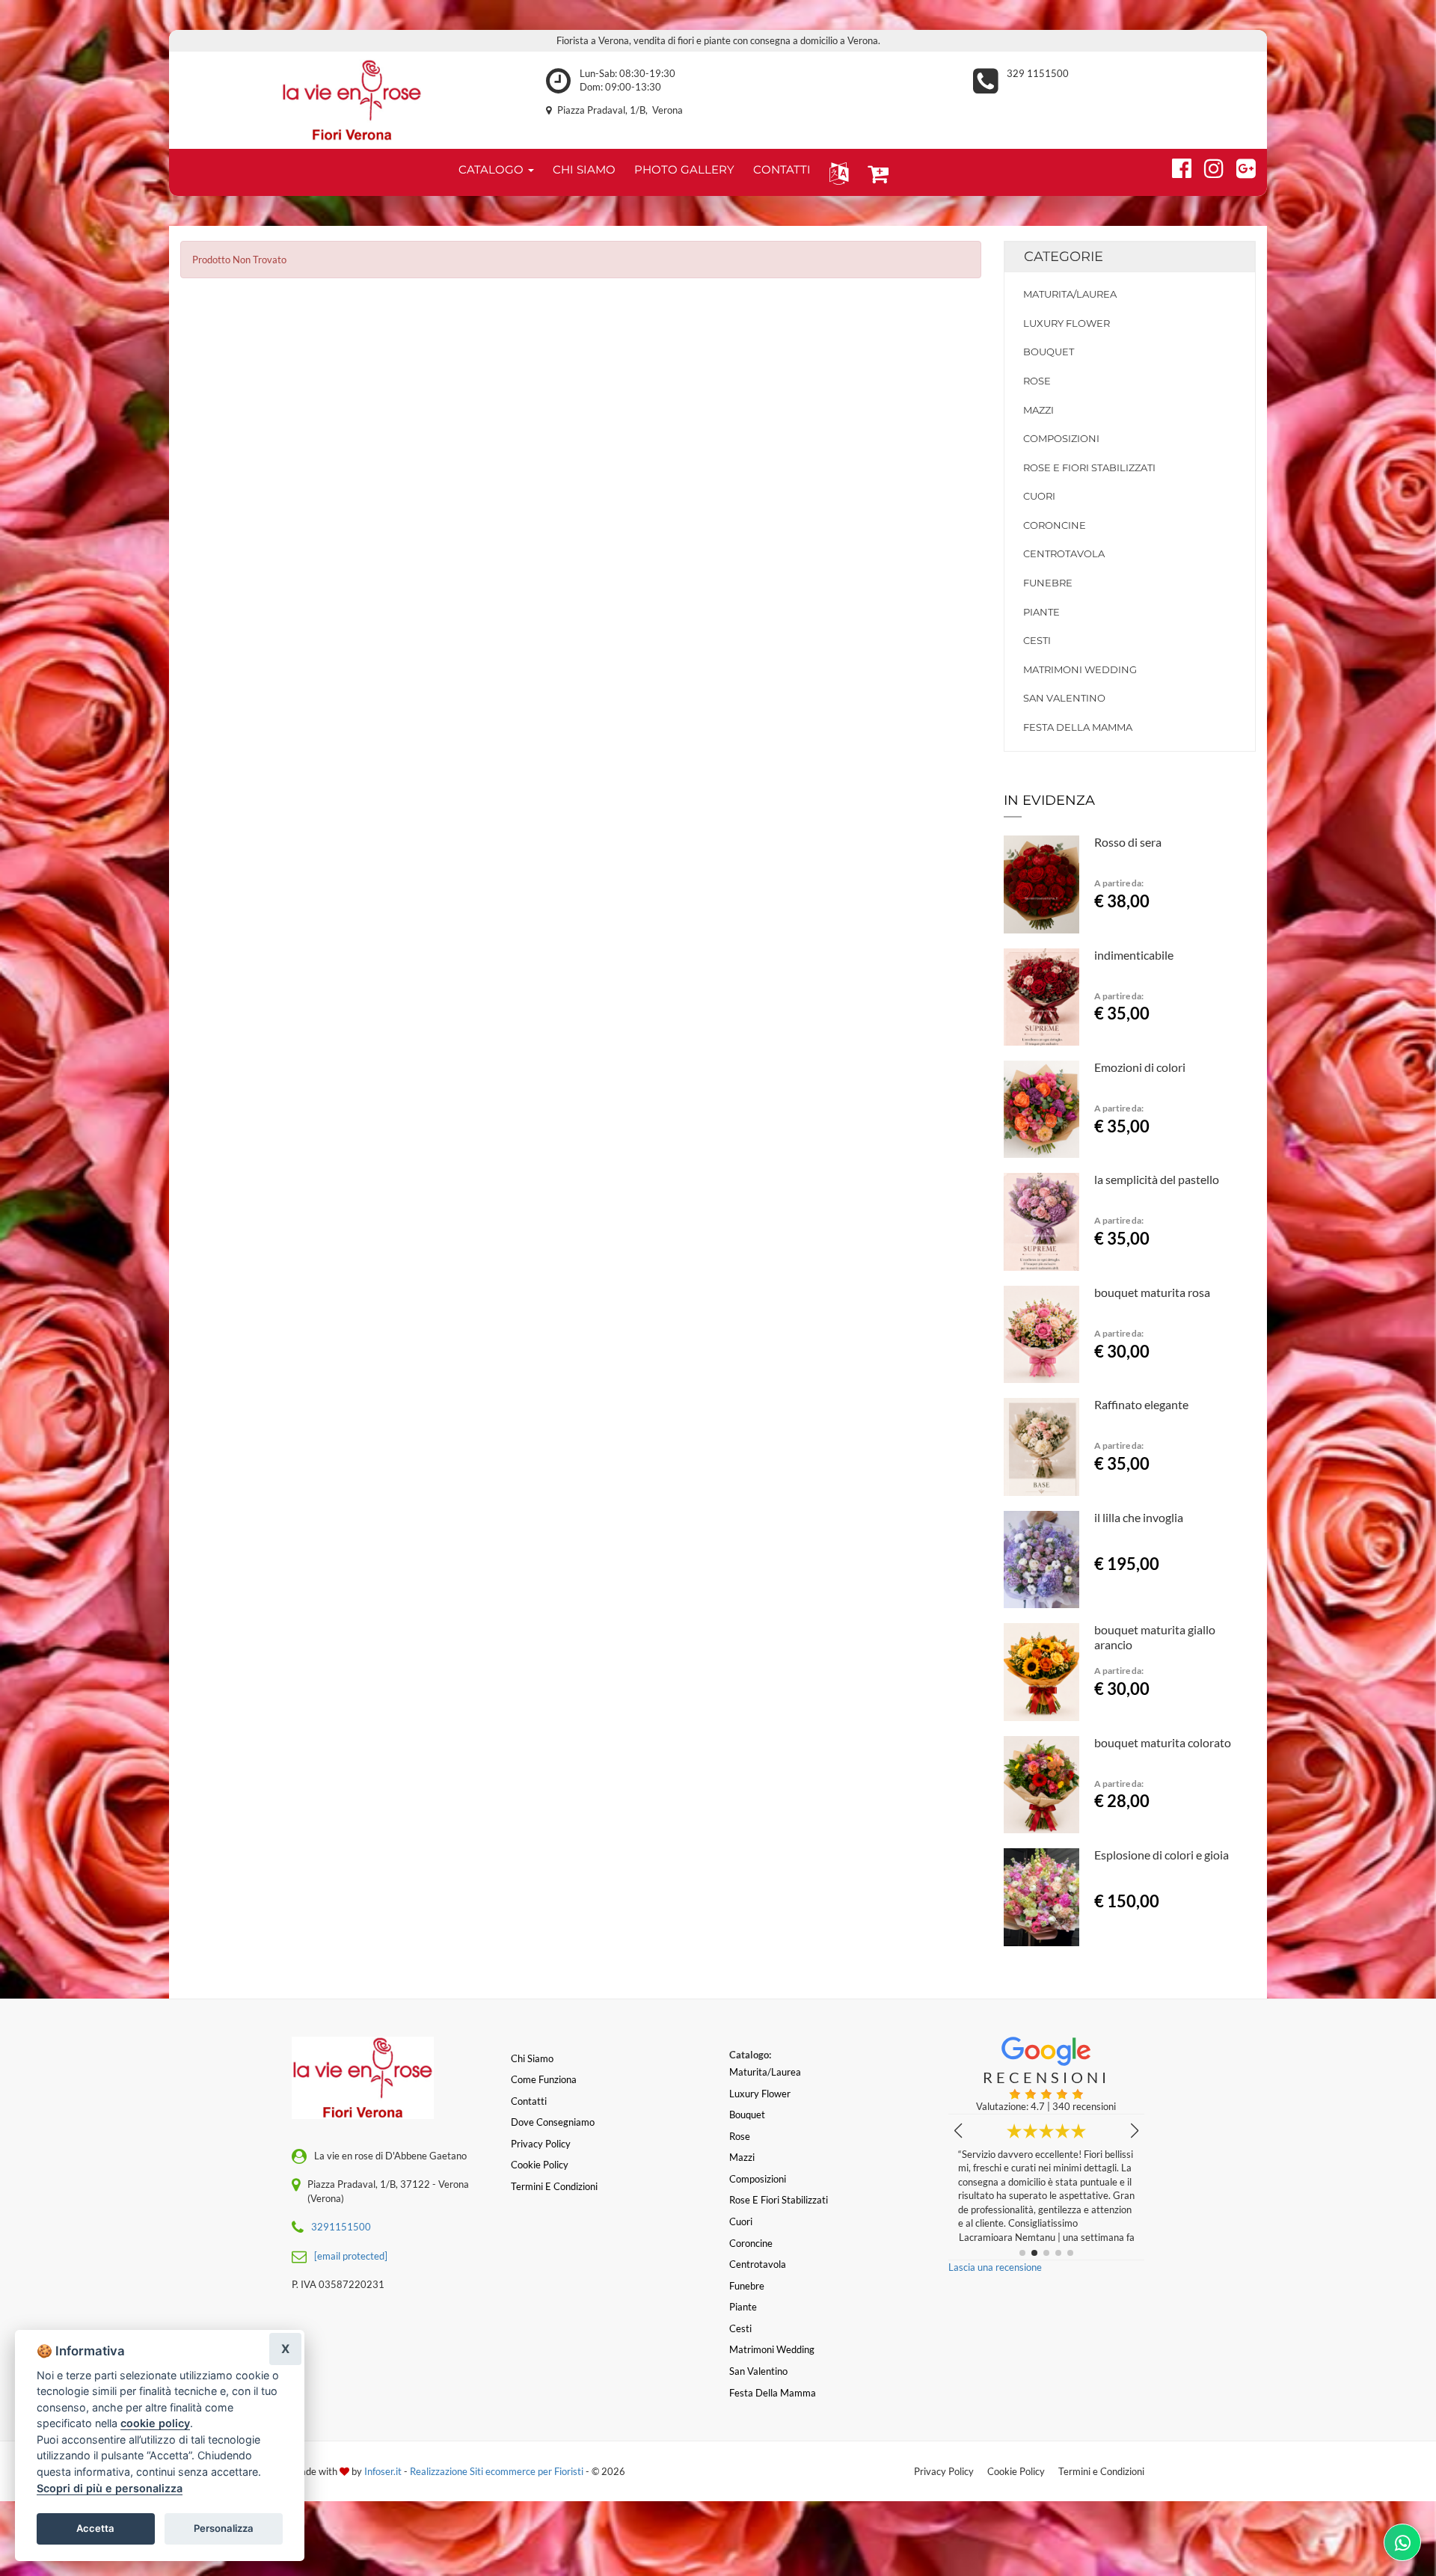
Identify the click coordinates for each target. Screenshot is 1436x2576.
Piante (1041, 612)
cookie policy (155, 2423)
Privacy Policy (944, 2471)
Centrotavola (1064, 553)
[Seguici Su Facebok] (1175, 166)
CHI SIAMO (584, 169)
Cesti (1037, 640)
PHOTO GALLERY (684, 169)
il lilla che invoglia (1139, 1517)
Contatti (529, 2101)
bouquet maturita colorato (1163, 1742)
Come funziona (544, 2079)
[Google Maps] (1240, 166)
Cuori (1039, 496)
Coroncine (1055, 525)
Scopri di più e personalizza (110, 2488)
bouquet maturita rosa (1152, 1292)
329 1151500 (1038, 73)
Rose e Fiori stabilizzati (1089, 467)
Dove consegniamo (553, 2122)
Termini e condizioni (554, 2186)
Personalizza (224, 2528)
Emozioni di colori (1140, 1067)
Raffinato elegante (1141, 1404)
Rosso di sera (1128, 842)
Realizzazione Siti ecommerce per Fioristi (498, 2471)
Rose (1037, 381)
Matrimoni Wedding (1080, 669)
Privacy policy (541, 2144)
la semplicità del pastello (1157, 1179)
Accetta (95, 2528)
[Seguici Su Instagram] (1208, 166)
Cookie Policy (1016, 2471)
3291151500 (341, 2227)
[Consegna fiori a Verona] (352, 100)
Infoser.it (383, 2471)
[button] (836, 172)
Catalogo (493, 169)
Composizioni (1061, 438)
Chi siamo (532, 2058)
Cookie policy (540, 2165)
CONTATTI (782, 169)
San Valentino (1064, 698)
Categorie (1064, 257)
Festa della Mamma (1078, 727)
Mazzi (1038, 410)
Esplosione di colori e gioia (1162, 1855)
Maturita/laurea (1070, 294)
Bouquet (1049, 352)
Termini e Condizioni (1101, 2471)
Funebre (1048, 583)
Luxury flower (1067, 323)
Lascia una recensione (995, 2267)
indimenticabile (1134, 955)
